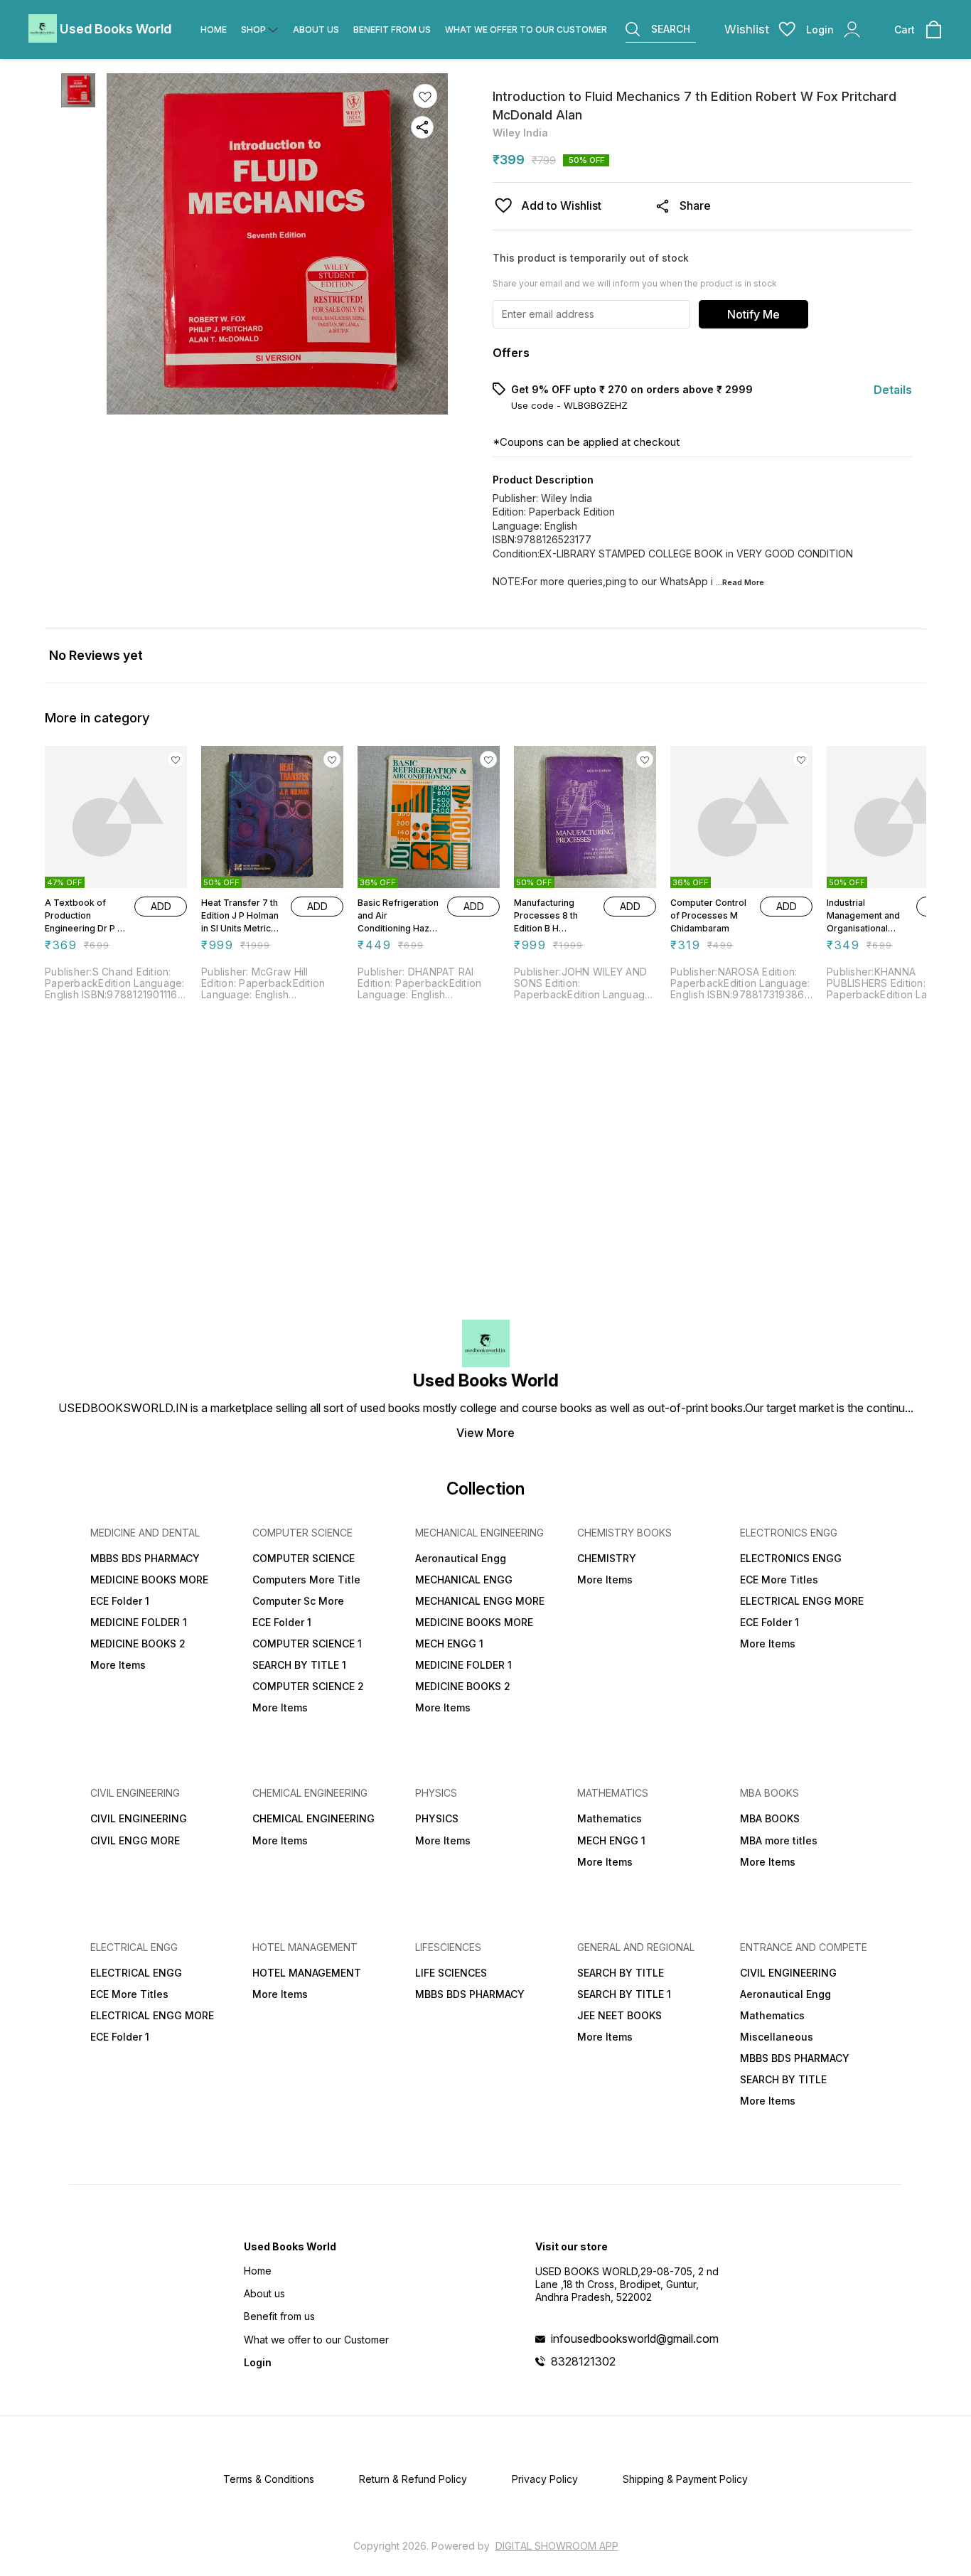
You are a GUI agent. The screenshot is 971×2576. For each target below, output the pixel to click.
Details (893, 390)
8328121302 (583, 2361)
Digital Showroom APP (557, 2546)
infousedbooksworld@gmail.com (635, 2339)
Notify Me (753, 314)
